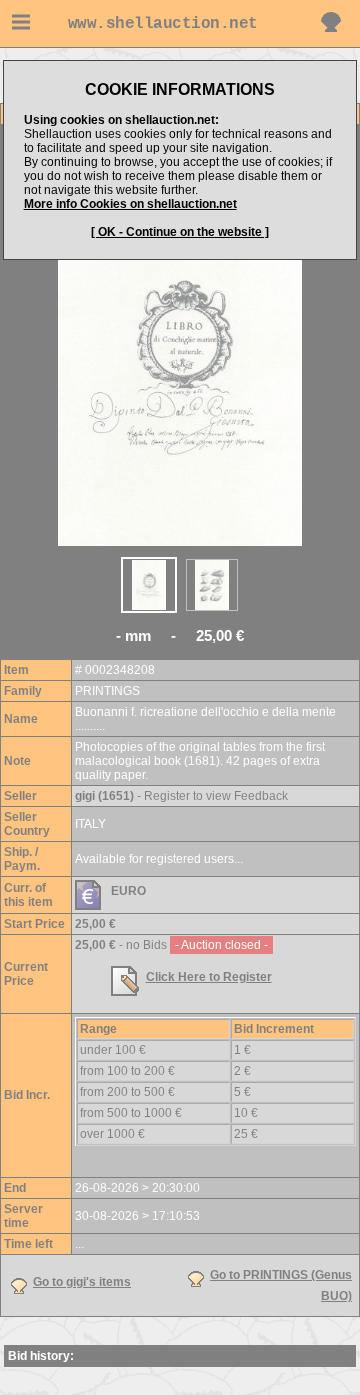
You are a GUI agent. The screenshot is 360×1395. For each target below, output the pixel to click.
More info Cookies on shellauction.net (130, 204)
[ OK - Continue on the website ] (180, 232)
